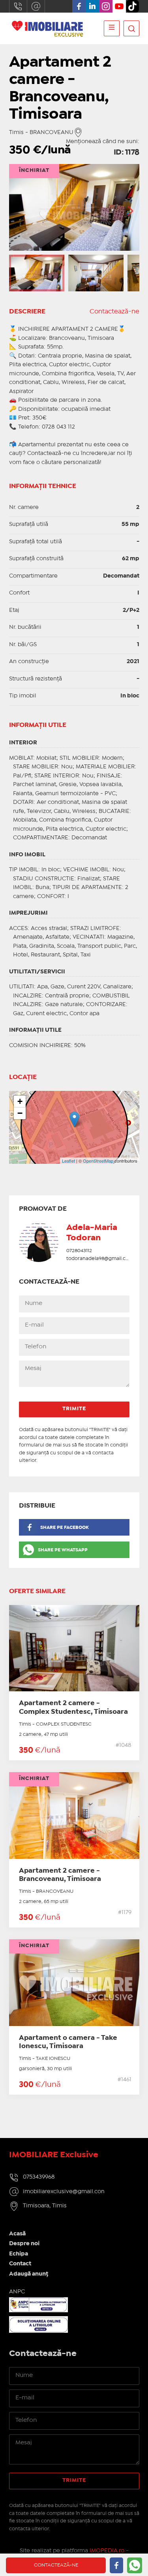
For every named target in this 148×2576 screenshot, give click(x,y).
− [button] (20, 1113)
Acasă (17, 2234)
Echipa (19, 2254)
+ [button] (20, 1101)
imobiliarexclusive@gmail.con (36, 6)
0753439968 (18, 6)
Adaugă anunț (29, 2274)
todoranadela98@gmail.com (100, 1259)
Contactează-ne (114, 312)
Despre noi (24, 2244)
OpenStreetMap (98, 1161)
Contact (20, 2264)
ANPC (17, 2292)
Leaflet (68, 1161)
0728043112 (79, 1251)
